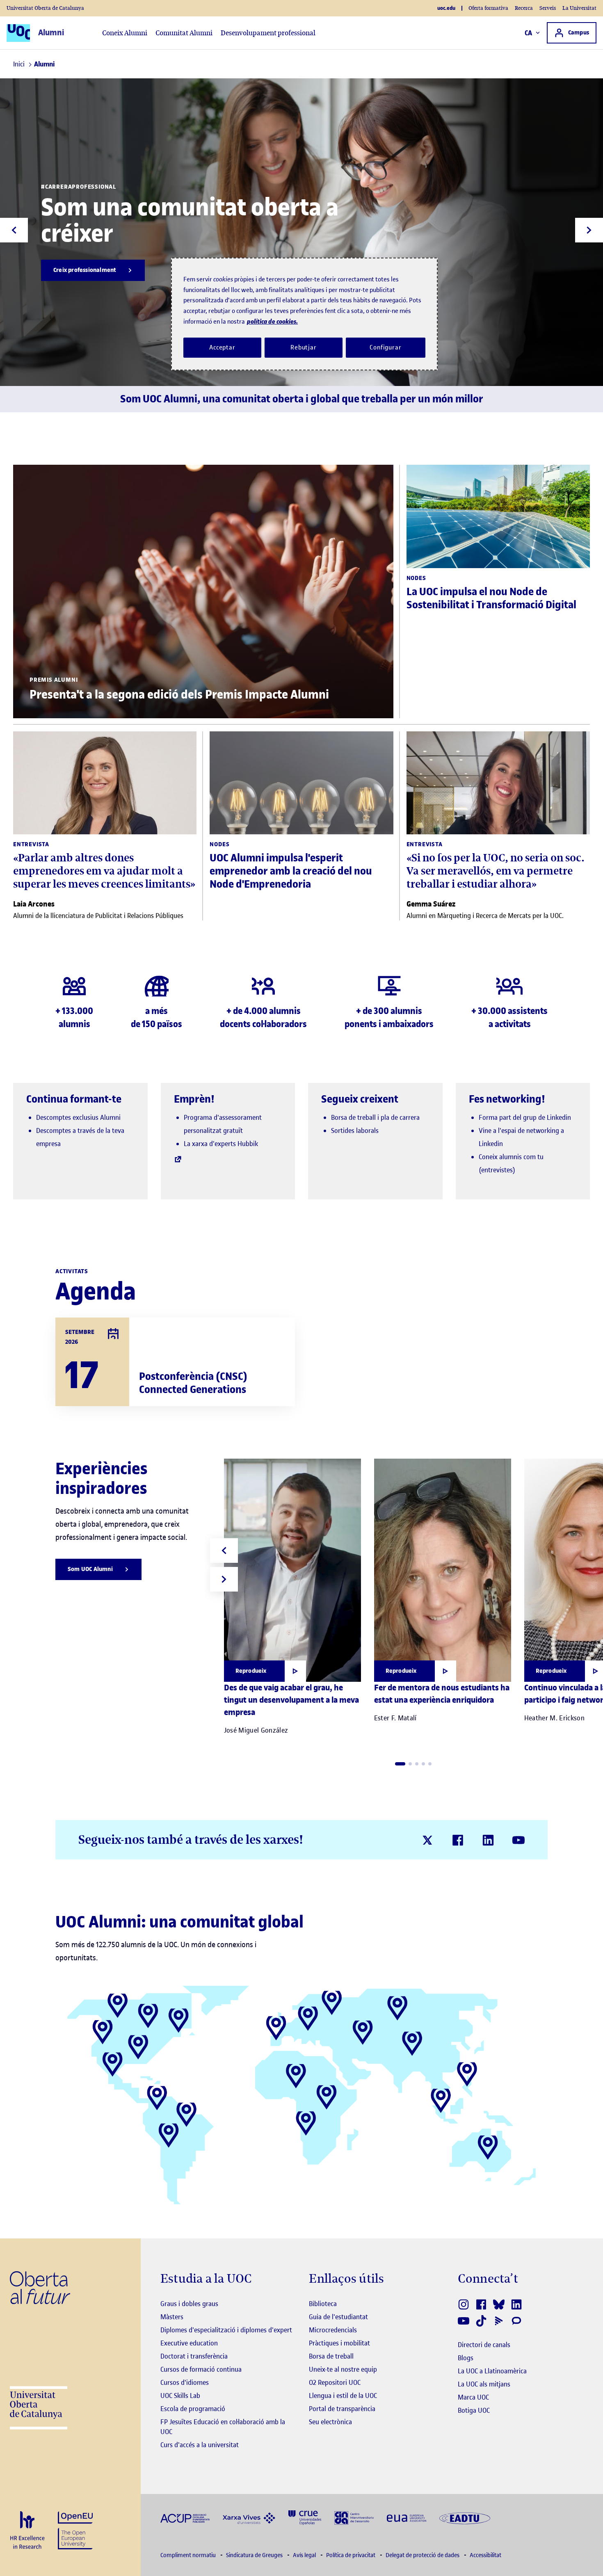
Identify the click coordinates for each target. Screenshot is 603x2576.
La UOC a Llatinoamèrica (492, 2371)
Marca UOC (473, 2397)
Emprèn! (194, 1099)
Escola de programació (193, 2409)
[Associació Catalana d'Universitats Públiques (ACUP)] (185, 2518)
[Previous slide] (14, 230)
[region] (304, 314)
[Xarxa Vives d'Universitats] (249, 2518)
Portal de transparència (342, 2409)
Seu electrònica (330, 2422)
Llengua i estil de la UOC (343, 2396)
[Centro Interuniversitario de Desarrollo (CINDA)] (354, 2517)
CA (529, 33)
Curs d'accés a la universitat (200, 2445)
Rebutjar (304, 347)
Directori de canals (484, 2345)
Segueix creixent (360, 1099)
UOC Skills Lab (180, 2396)
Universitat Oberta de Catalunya (45, 8)
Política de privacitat (351, 2555)
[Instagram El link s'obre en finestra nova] (464, 2304)
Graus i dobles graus (189, 2304)
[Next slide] (589, 230)
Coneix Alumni (125, 33)
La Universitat (579, 8)
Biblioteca (323, 2304)
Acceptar (222, 347)
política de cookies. (272, 321)
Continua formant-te (74, 1099)
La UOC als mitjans (484, 2384)
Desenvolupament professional (268, 33)
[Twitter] (427, 1840)
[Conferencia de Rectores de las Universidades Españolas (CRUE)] (305, 2517)
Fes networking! (507, 1099)
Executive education (189, 2343)
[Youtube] (518, 1840)
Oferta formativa (488, 8)
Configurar (386, 347)
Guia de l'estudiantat (338, 2317)
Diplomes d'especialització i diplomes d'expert (226, 2330)
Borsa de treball (331, 2356)
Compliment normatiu (189, 2555)
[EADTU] (465, 2518)
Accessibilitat (485, 2555)
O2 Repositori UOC (335, 2382)
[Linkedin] (488, 1840)
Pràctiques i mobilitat (339, 2343)
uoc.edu (446, 8)
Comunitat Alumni (184, 33)
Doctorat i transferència (194, 2356)
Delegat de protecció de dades (423, 2555)
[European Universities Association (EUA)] (407, 2518)
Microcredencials (333, 2330)
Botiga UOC (474, 2410)
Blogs (466, 2358)
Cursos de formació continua (201, 2369)
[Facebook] (458, 1840)
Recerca (524, 8)
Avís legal (305, 2555)
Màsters (172, 2317)
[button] (400, 1764)
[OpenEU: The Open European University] (75, 2529)
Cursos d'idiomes (185, 2382)
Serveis (548, 8)
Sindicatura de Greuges (255, 2555)
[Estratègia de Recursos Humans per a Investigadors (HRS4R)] (27, 2531)
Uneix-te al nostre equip (343, 2369)
